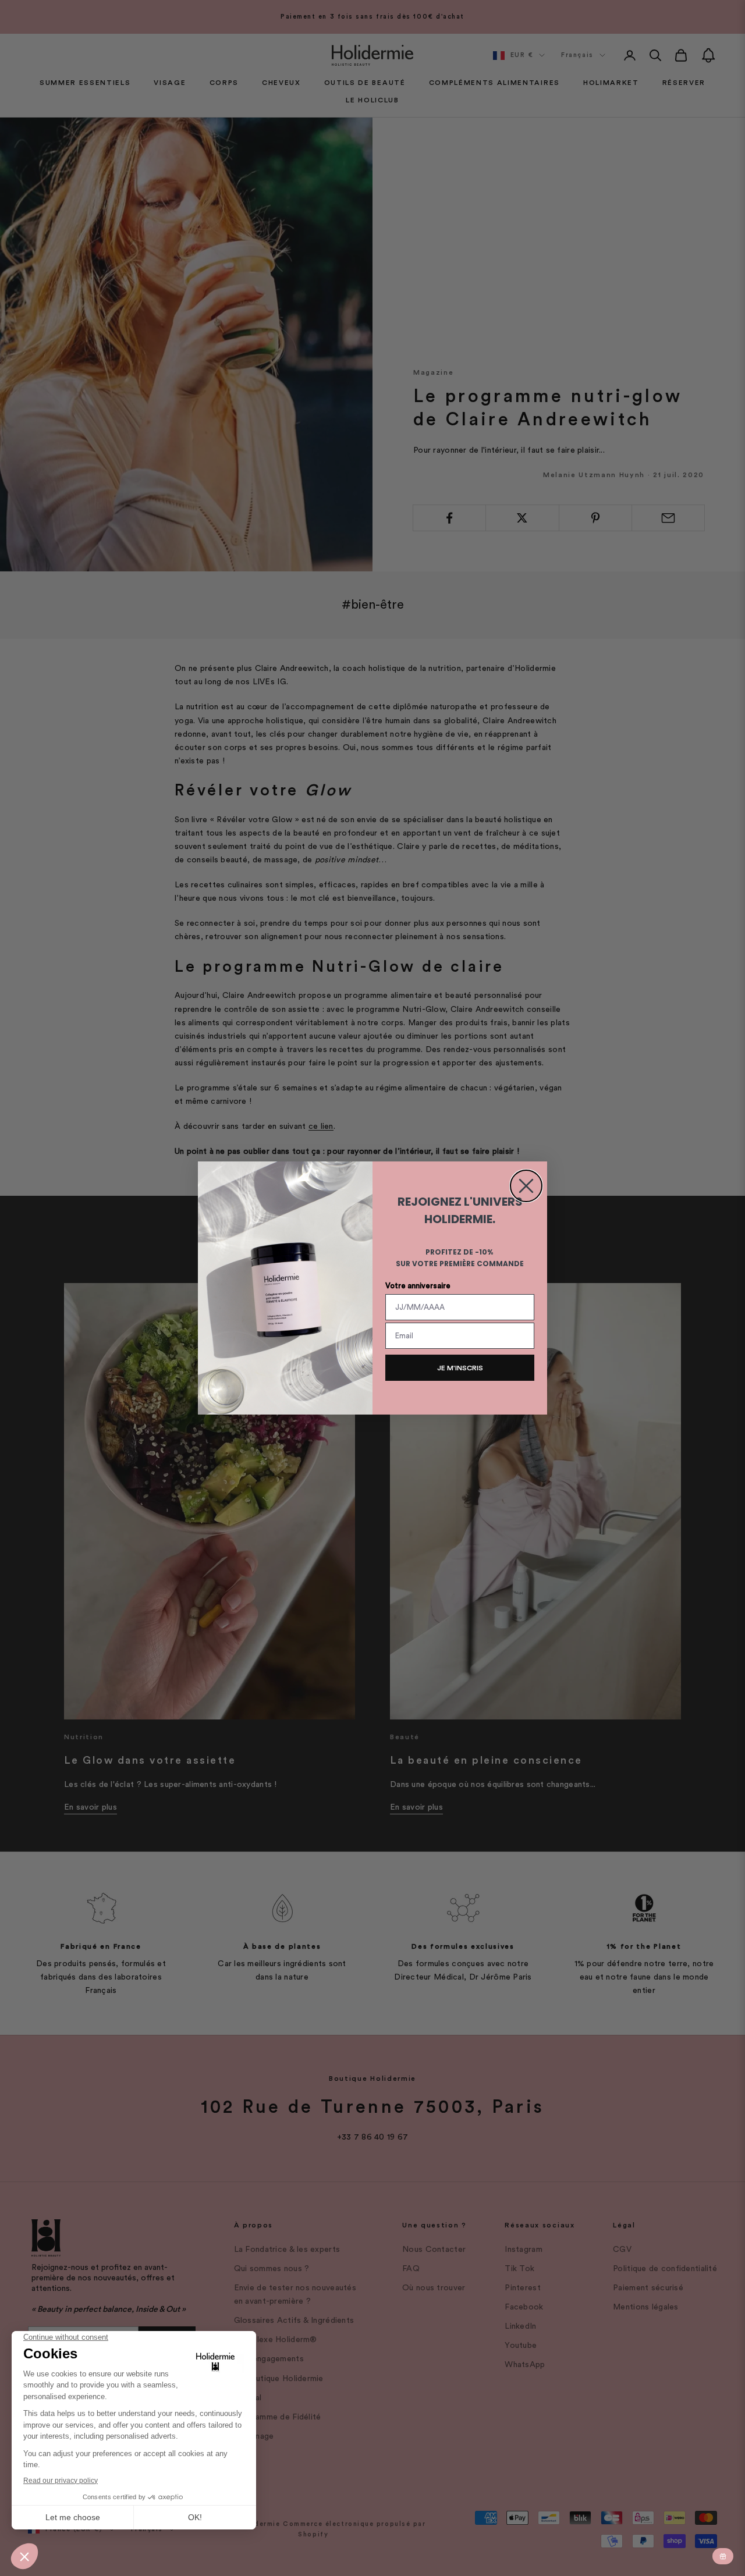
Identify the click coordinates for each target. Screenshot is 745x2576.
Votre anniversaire (418, 1286)
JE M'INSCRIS (460, 1368)
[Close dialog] (526, 1186)
